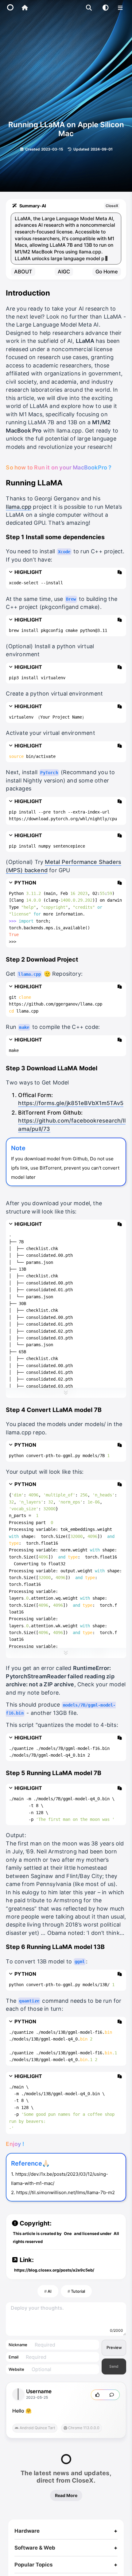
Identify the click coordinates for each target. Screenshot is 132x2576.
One (68, 2240)
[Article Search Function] (89, 8)
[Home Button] (25, 8)
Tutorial (78, 2298)
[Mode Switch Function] (105, 8)
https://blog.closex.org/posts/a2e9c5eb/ (54, 2276)
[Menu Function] (120, 8)
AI (50, 2298)
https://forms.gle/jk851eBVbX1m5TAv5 (71, 1110)
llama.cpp (19, 513)
